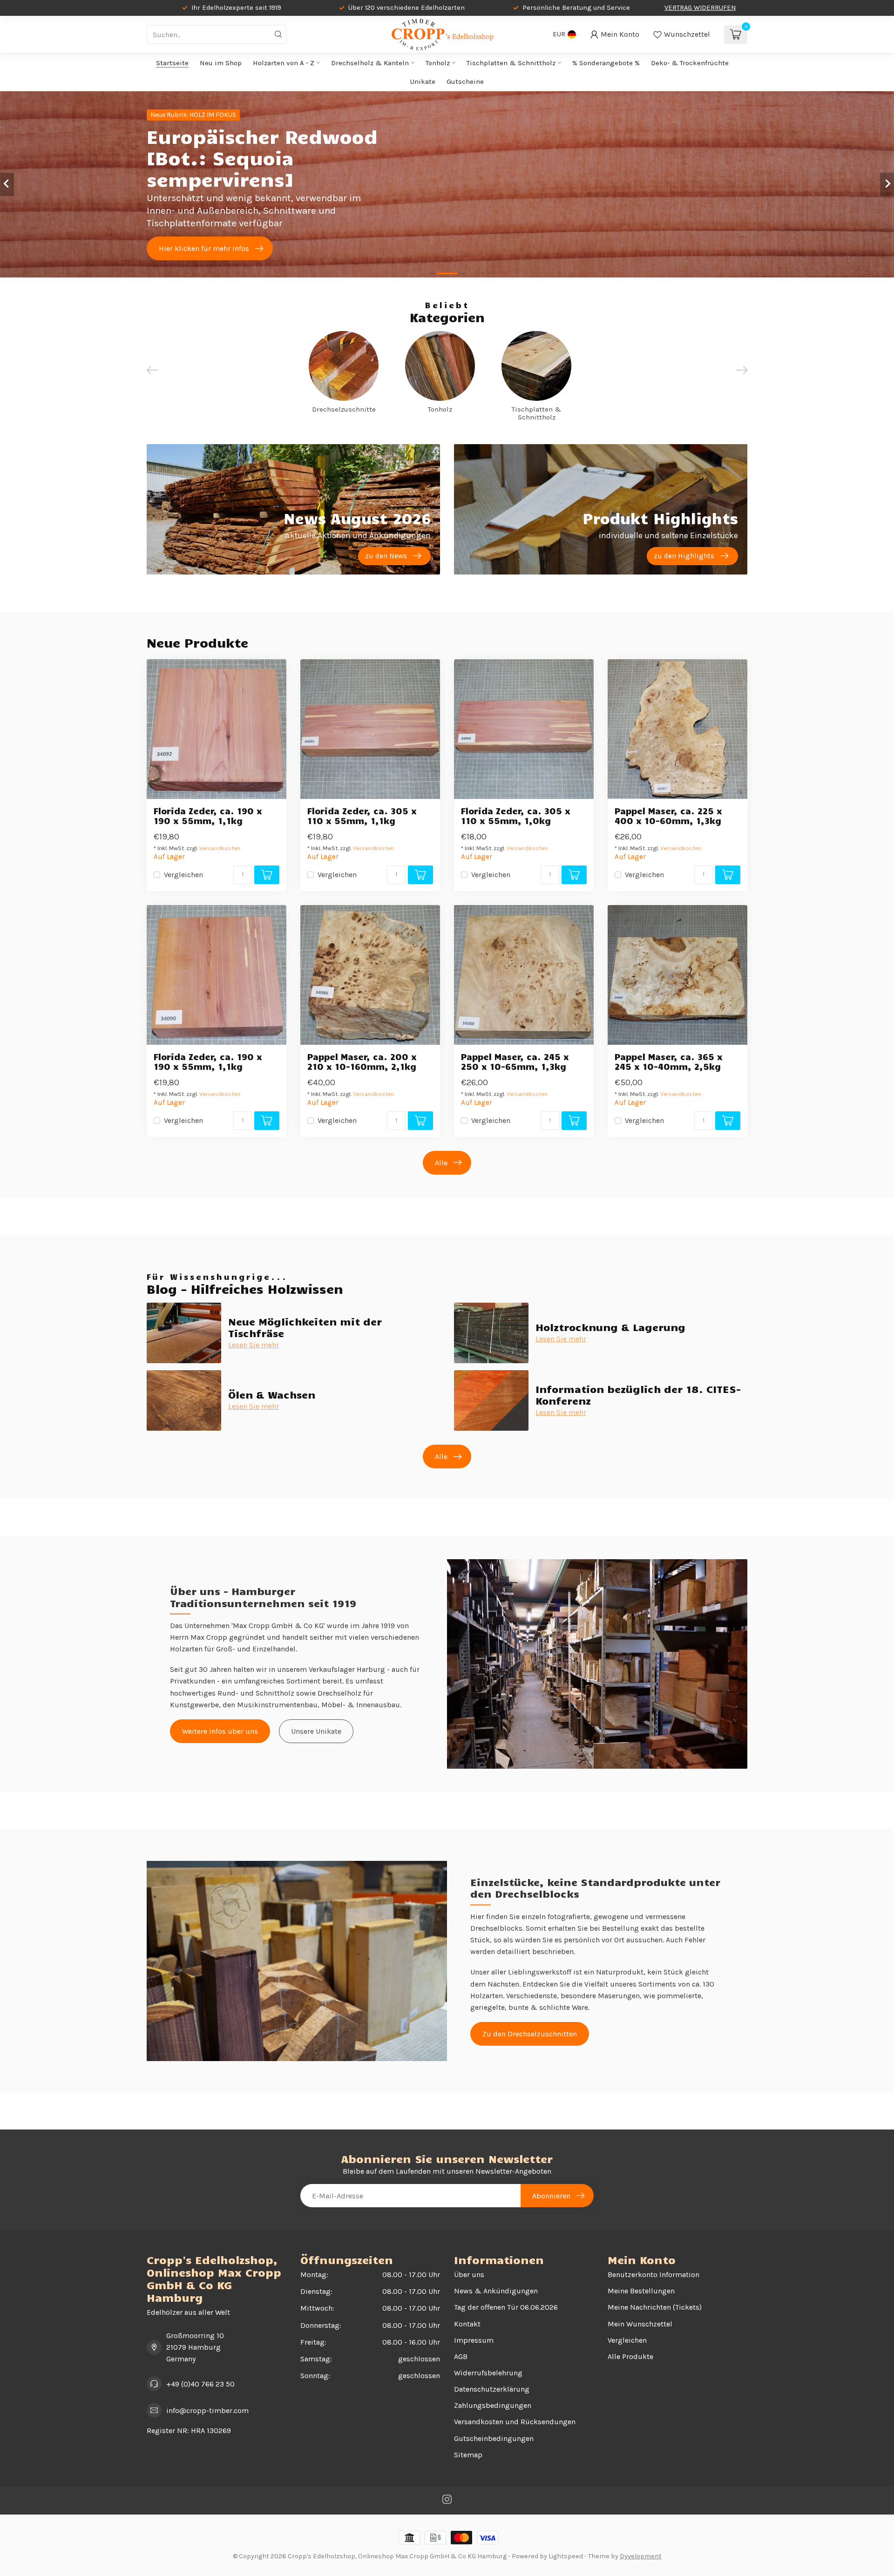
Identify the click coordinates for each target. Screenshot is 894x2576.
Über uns (469, 2275)
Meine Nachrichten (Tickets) (655, 2307)
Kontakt (467, 2324)
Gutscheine (465, 81)
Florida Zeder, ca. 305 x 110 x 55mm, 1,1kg (362, 816)
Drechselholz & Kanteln (370, 63)
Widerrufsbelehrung (488, 2373)
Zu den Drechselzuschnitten (530, 2034)
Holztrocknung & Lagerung (610, 1327)
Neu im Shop (221, 63)
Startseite (172, 63)
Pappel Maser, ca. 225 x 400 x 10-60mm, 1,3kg (668, 816)
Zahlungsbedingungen (493, 2405)
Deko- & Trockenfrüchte (690, 63)
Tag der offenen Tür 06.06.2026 (506, 2307)
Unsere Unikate (316, 1731)
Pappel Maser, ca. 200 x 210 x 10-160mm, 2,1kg (362, 1062)
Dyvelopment (641, 2556)
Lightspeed (566, 2556)
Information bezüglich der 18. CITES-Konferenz (638, 1394)
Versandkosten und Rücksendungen (515, 2422)
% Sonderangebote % (606, 63)
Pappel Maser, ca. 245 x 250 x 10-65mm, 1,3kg (515, 1062)
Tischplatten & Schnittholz (511, 63)
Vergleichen (183, 875)
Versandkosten (220, 848)
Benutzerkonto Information (654, 2275)
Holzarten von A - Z (284, 63)
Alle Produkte (630, 2356)
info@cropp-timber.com (207, 2410)
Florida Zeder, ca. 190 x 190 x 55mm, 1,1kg (208, 816)
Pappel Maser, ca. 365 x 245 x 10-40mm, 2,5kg (669, 1062)
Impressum (474, 2340)
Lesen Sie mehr (254, 1345)
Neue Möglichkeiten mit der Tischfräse (305, 1327)
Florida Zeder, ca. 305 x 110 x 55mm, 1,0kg (516, 816)
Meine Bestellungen (641, 2291)
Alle (441, 1163)
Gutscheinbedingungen (494, 2438)
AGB (461, 2356)
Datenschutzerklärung (492, 2389)
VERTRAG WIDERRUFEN (700, 8)
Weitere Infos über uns (220, 1731)
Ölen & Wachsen (272, 1394)
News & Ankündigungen (496, 2291)
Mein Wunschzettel (640, 2324)
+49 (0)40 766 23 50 (200, 2384)
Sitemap (468, 2455)
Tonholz (438, 63)
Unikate (423, 81)
